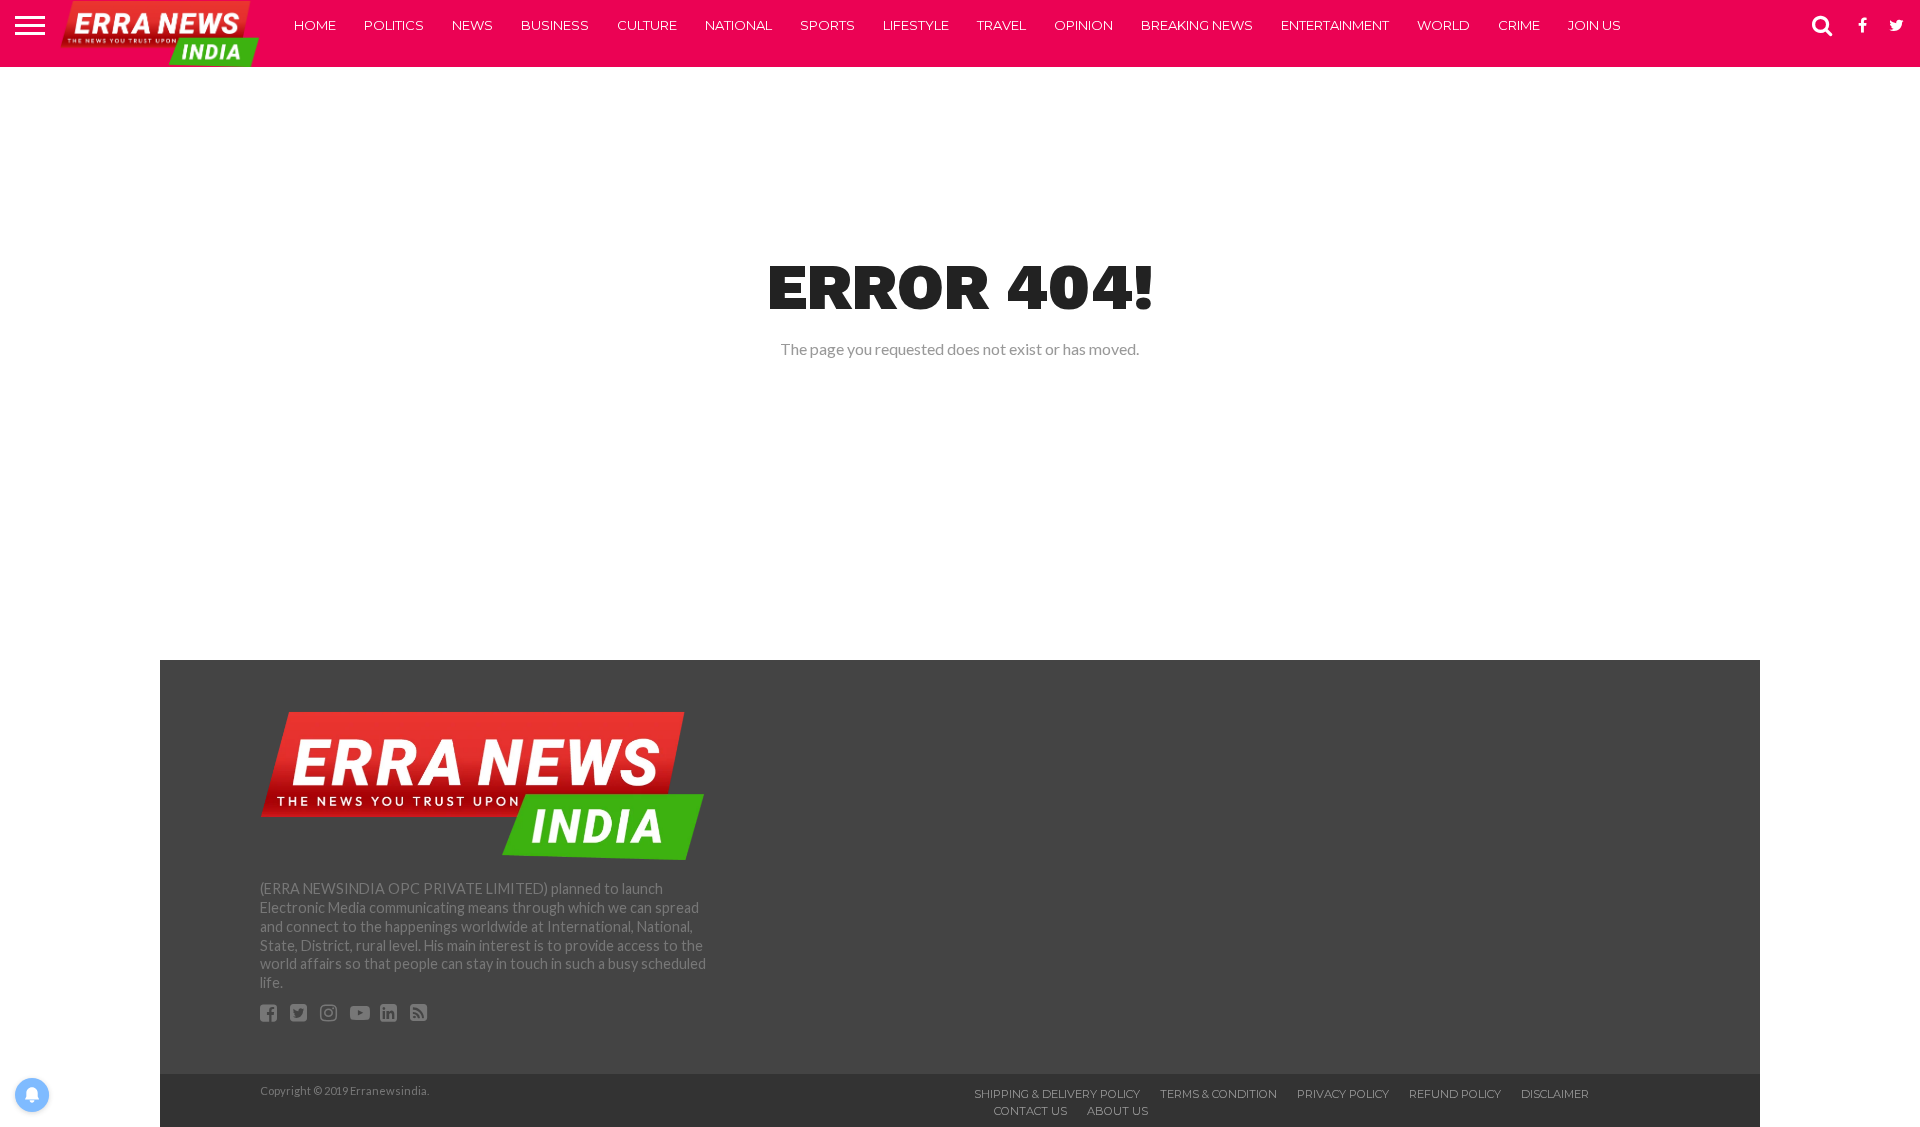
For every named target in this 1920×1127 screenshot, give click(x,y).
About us (1117, 1111)
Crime (1519, 25)
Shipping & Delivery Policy (1057, 1094)
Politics (394, 25)
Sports (827, 25)
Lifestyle (916, 25)
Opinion (1083, 25)
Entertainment (1335, 25)
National (738, 25)
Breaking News (1197, 25)
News (472, 25)
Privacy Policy (1343, 1094)
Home (315, 25)
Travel (1001, 25)
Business (555, 25)
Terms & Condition (1218, 1094)
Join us (1594, 25)
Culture (647, 25)
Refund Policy (1455, 1094)
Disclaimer (1555, 1094)
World (1443, 25)
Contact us (1030, 1111)
